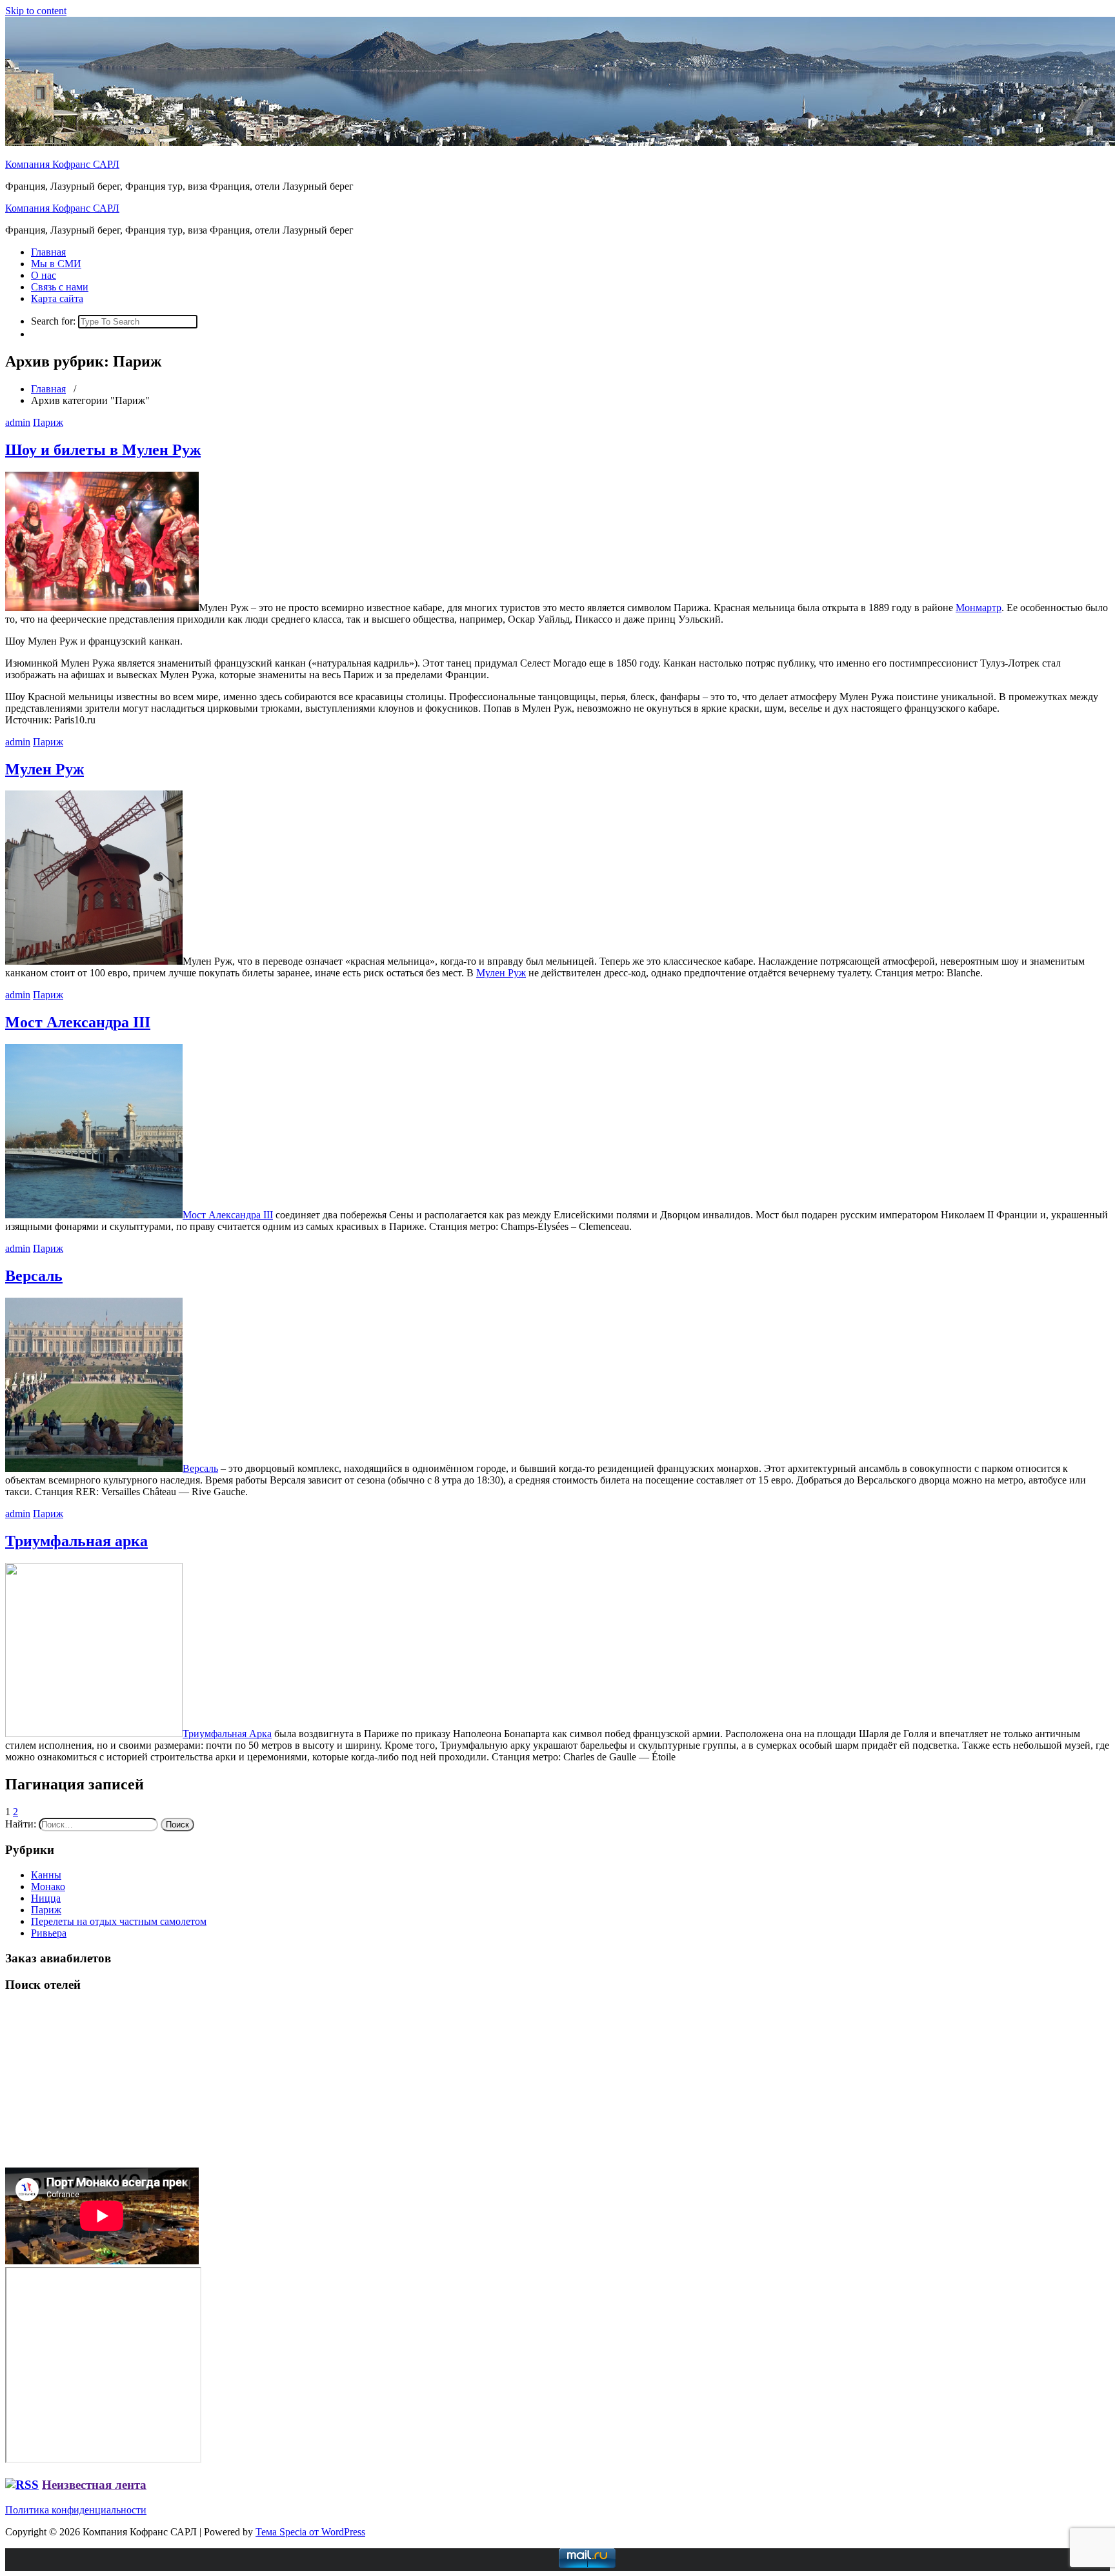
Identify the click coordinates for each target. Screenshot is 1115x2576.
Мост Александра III (78, 1022)
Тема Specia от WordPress (310, 2532)
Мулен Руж (45, 769)
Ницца (46, 1898)
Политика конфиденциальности (76, 2510)
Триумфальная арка (76, 1541)
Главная (48, 252)
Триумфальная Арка (227, 1734)
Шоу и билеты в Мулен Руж (103, 450)
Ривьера (49, 1933)
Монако (48, 1887)
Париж (48, 422)
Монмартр (979, 608)
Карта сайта (57, 298)
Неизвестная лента (94, 2485)
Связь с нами (60, 287)
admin (18, 422)
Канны (46, 1875)
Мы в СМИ (56, 264)
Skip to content (36, 11)
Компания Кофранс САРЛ (62, 164)
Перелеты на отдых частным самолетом (119, 1921)
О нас (44, 275)
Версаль (34, 1276)
